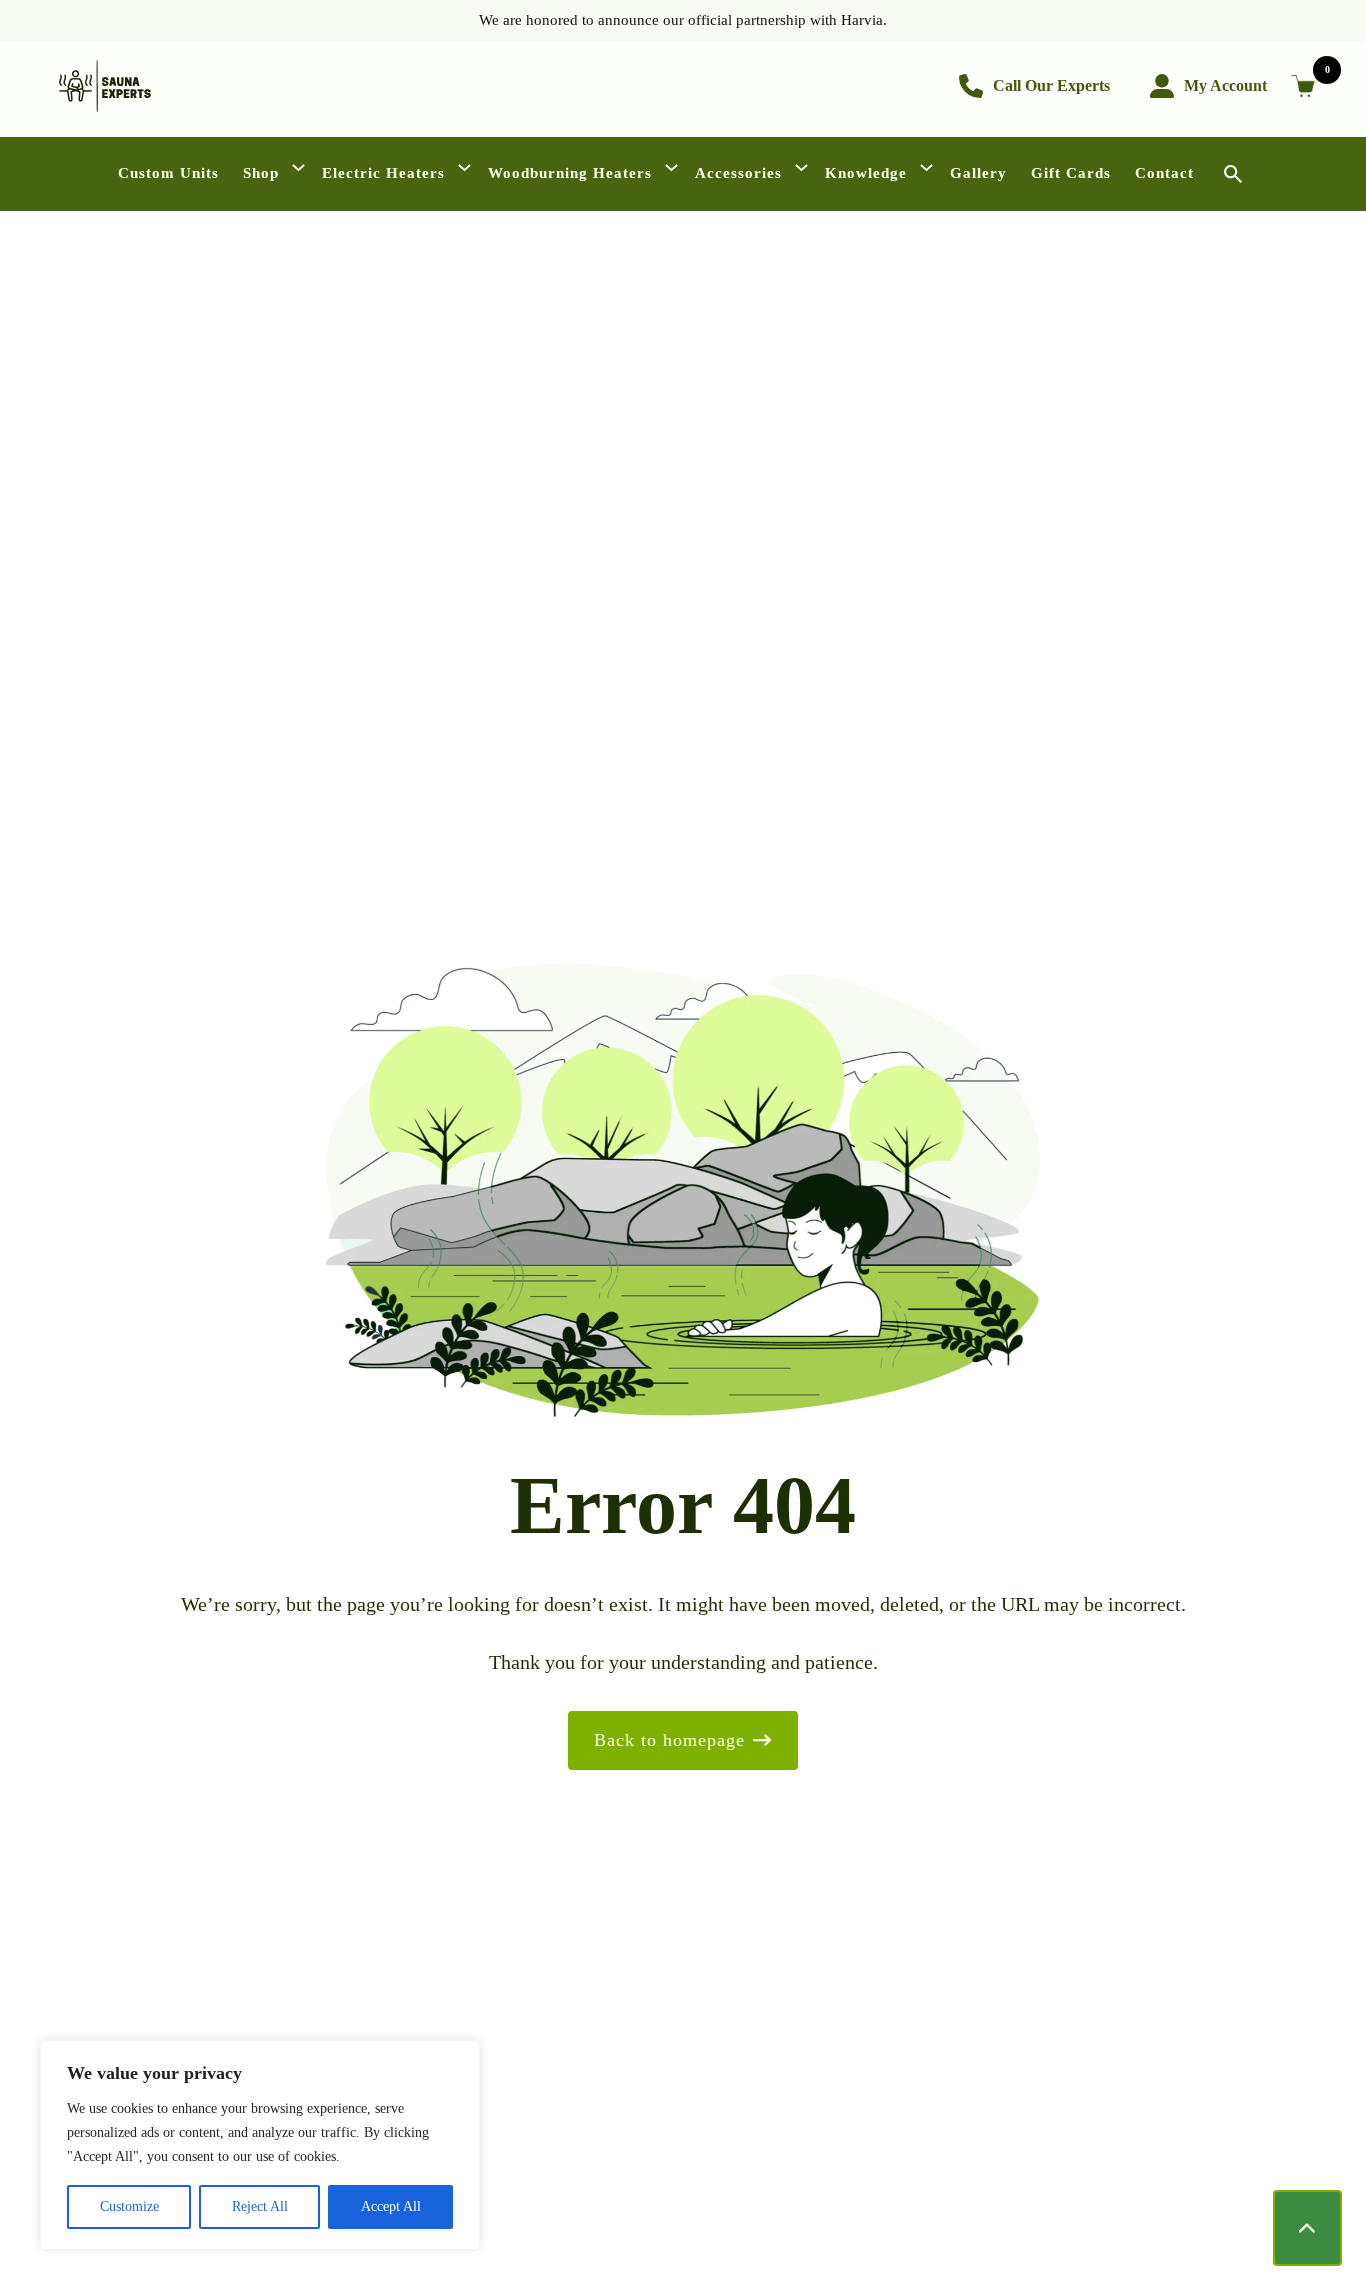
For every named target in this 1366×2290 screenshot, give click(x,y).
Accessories (738, 173)
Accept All (391, 2206)
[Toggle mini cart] (1307, 86)
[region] (260, 2145)
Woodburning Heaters (570, 173)
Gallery (978, 173)
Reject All (260, 2206)
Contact (1164, 173)
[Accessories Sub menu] (803, 173)
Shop (261, 173)
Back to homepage (669, 1740)
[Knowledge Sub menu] (928, 173)
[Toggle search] (1233, 173)
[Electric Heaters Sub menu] (466, 173)
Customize (129, 2206)
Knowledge (866, 173)
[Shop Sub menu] (300, 173)
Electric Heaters (383, 173)
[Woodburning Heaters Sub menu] (673, 173)
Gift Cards (1071, 173)
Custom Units (168, 173)
